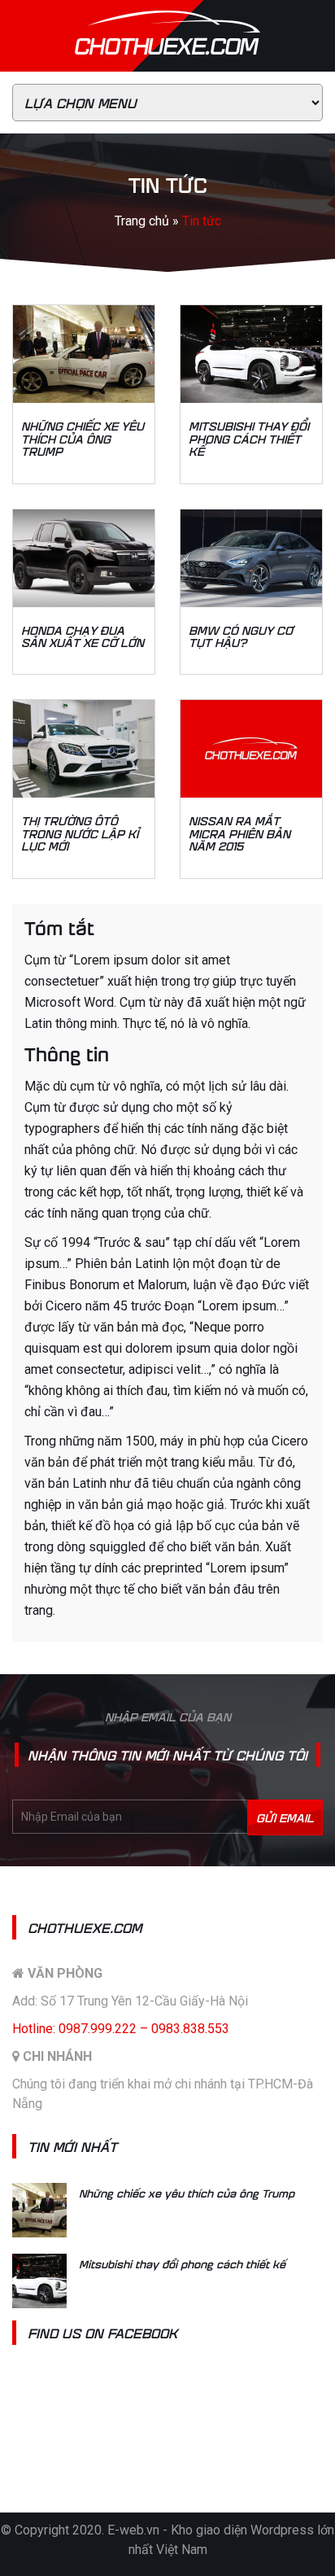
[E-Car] (167, 51)
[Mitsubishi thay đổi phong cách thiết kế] (251, 354)
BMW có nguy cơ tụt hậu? (241, 636)
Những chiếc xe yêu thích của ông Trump (83, 438)
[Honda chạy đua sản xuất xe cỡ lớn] (84, 558)
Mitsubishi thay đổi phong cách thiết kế (249, 438)
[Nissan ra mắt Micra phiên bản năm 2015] (251, 749)
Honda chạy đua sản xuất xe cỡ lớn (83, 636)
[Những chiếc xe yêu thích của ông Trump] (84, 354)
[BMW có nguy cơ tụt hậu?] (251, 558)
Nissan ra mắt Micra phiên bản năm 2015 (239, 833)
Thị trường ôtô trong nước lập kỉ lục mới (80, 833)
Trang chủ (142, 221)
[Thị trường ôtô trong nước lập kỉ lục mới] (84, 749)
